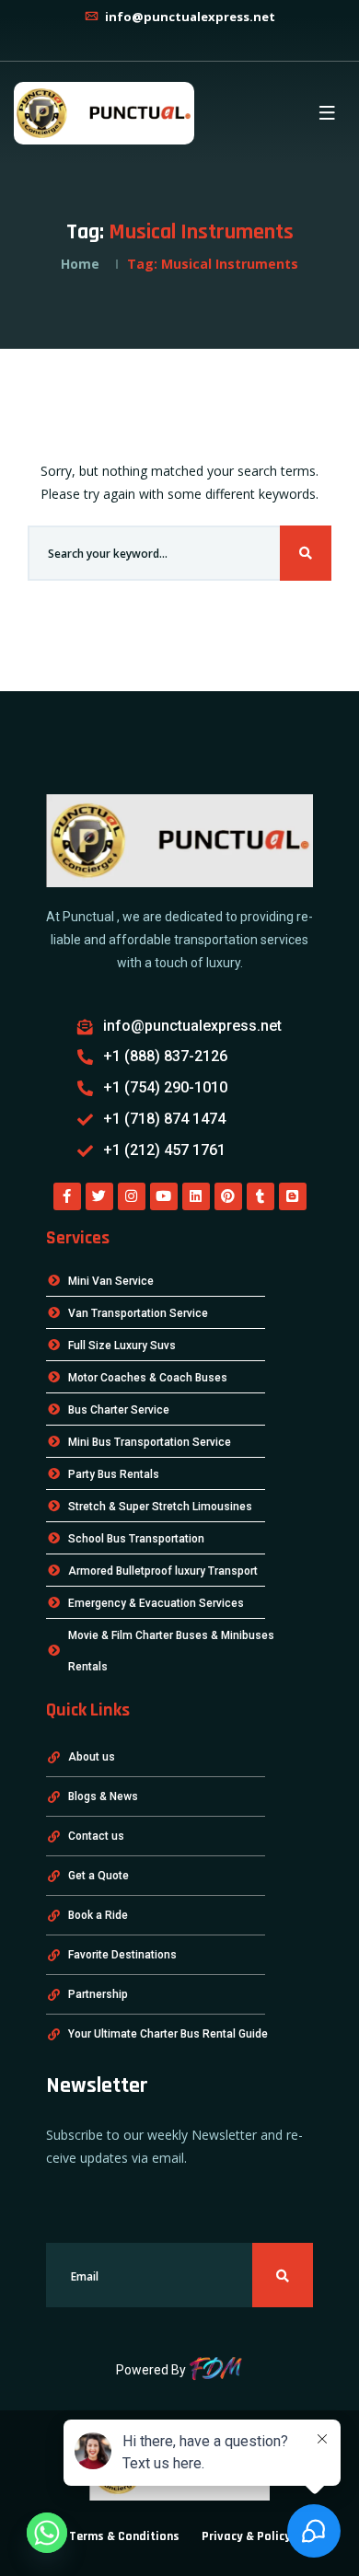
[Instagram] (132, 1196)
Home (80, 264)
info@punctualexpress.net (189, 17)
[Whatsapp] (47, 2533)
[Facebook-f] (67, 1196)
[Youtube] (164, 1196)
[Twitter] (99, 1196)
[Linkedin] (196, 1196)
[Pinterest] (228, 1196)
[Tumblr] (261, 1196)
